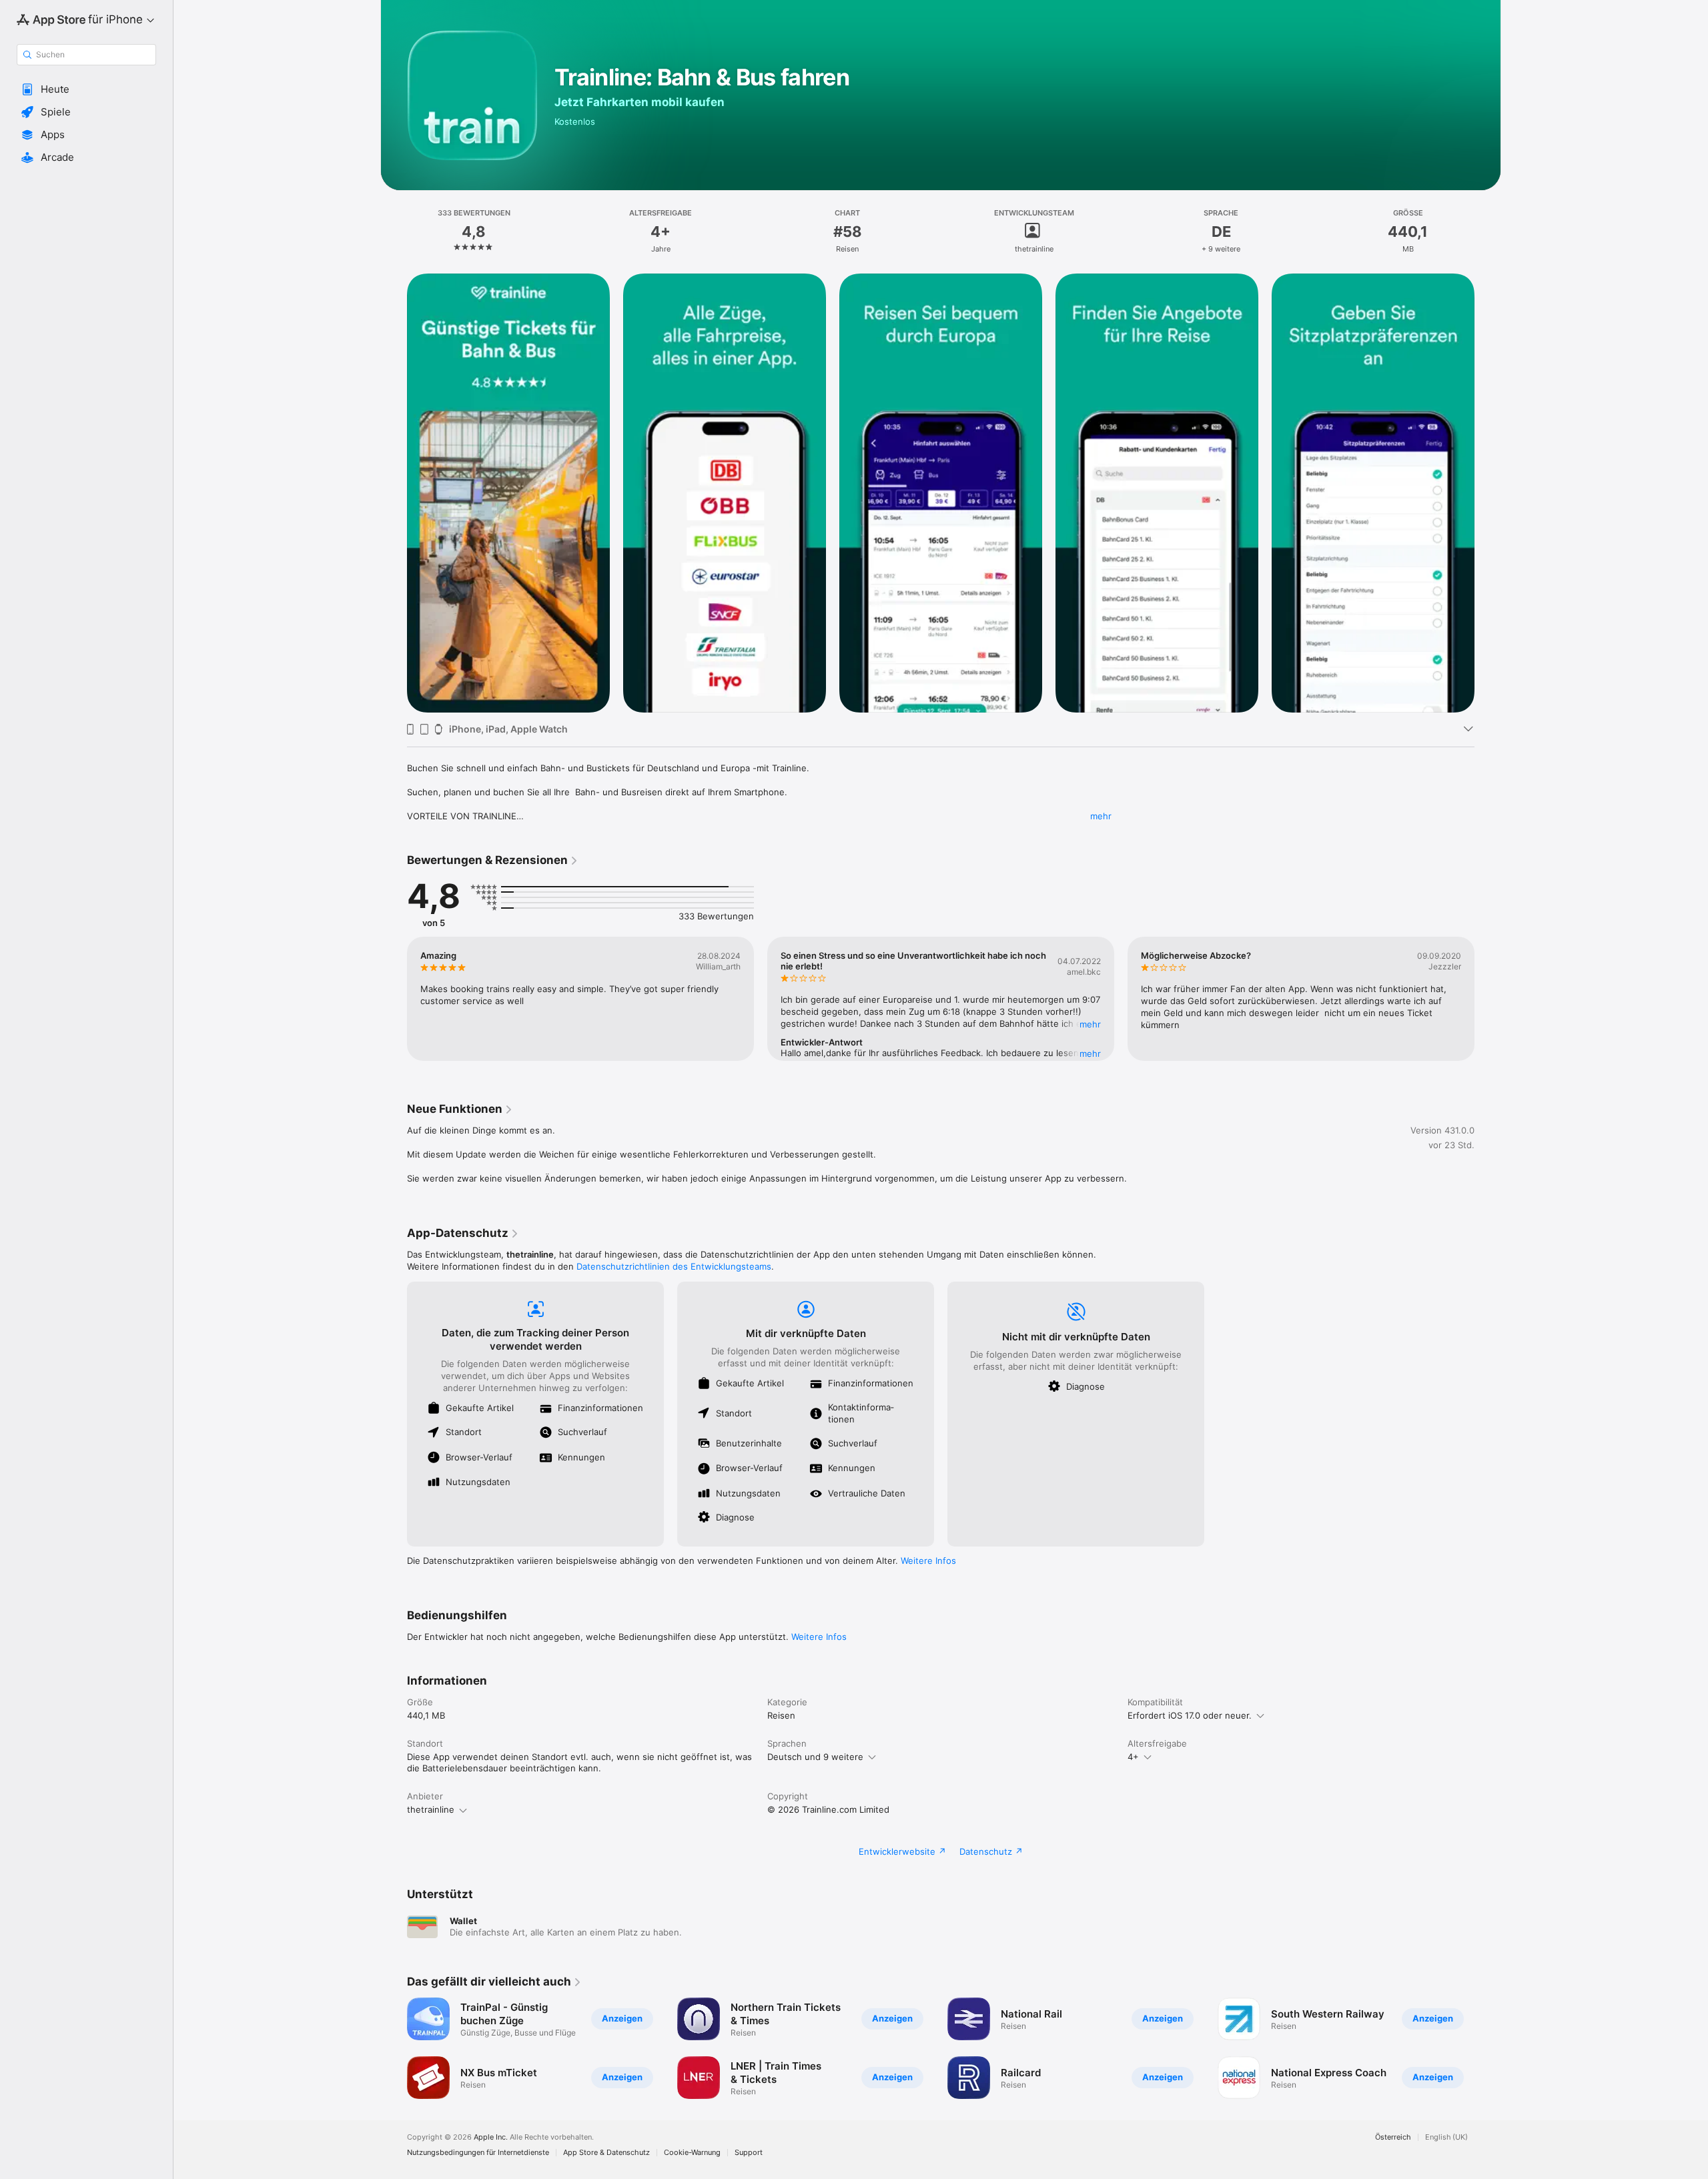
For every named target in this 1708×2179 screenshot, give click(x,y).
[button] (86, 89)
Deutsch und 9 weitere (815, 1757)
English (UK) (1446, 2137)
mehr (1101, 816)
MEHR (1090, 1024)
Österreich (1393, 2137)
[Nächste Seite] (1488, 493)
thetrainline (431, 1809)
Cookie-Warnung (692, 2153)
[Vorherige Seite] (394, 493)
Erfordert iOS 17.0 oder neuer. (1190, 1715)
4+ (1133, 1757)
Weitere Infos (928, 1561)
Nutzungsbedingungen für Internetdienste (478, 2153)
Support (749, 2153)
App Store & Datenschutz (606, 2153)
